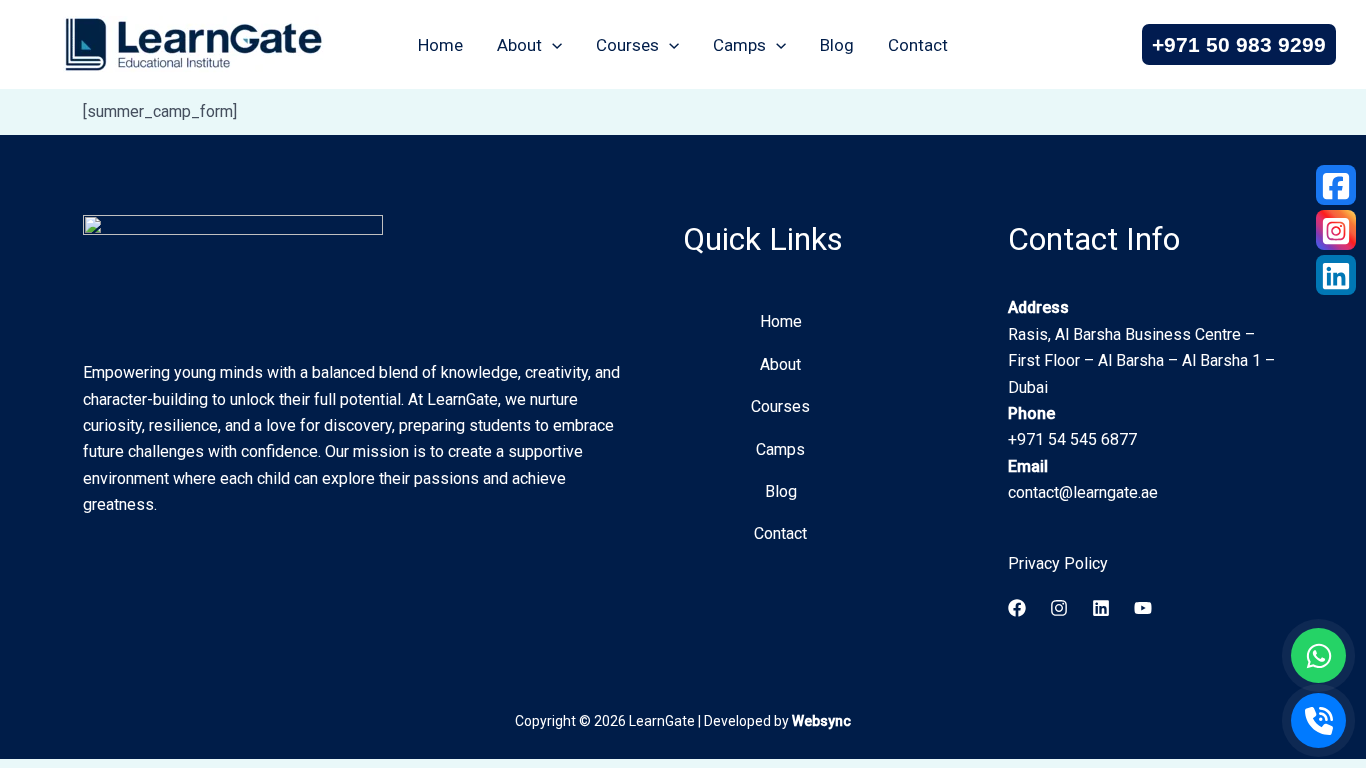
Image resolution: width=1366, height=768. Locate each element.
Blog (837, 45)
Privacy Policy (1058, 563)
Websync (821, 721)
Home (440, 45)
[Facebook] (1017, 608)
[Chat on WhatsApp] (1318, 655)
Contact (918, 45)
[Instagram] (1059, 608)
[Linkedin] (1101, 608)
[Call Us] (1318, 720)
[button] (552, 45)
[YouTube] (1143, 608)
